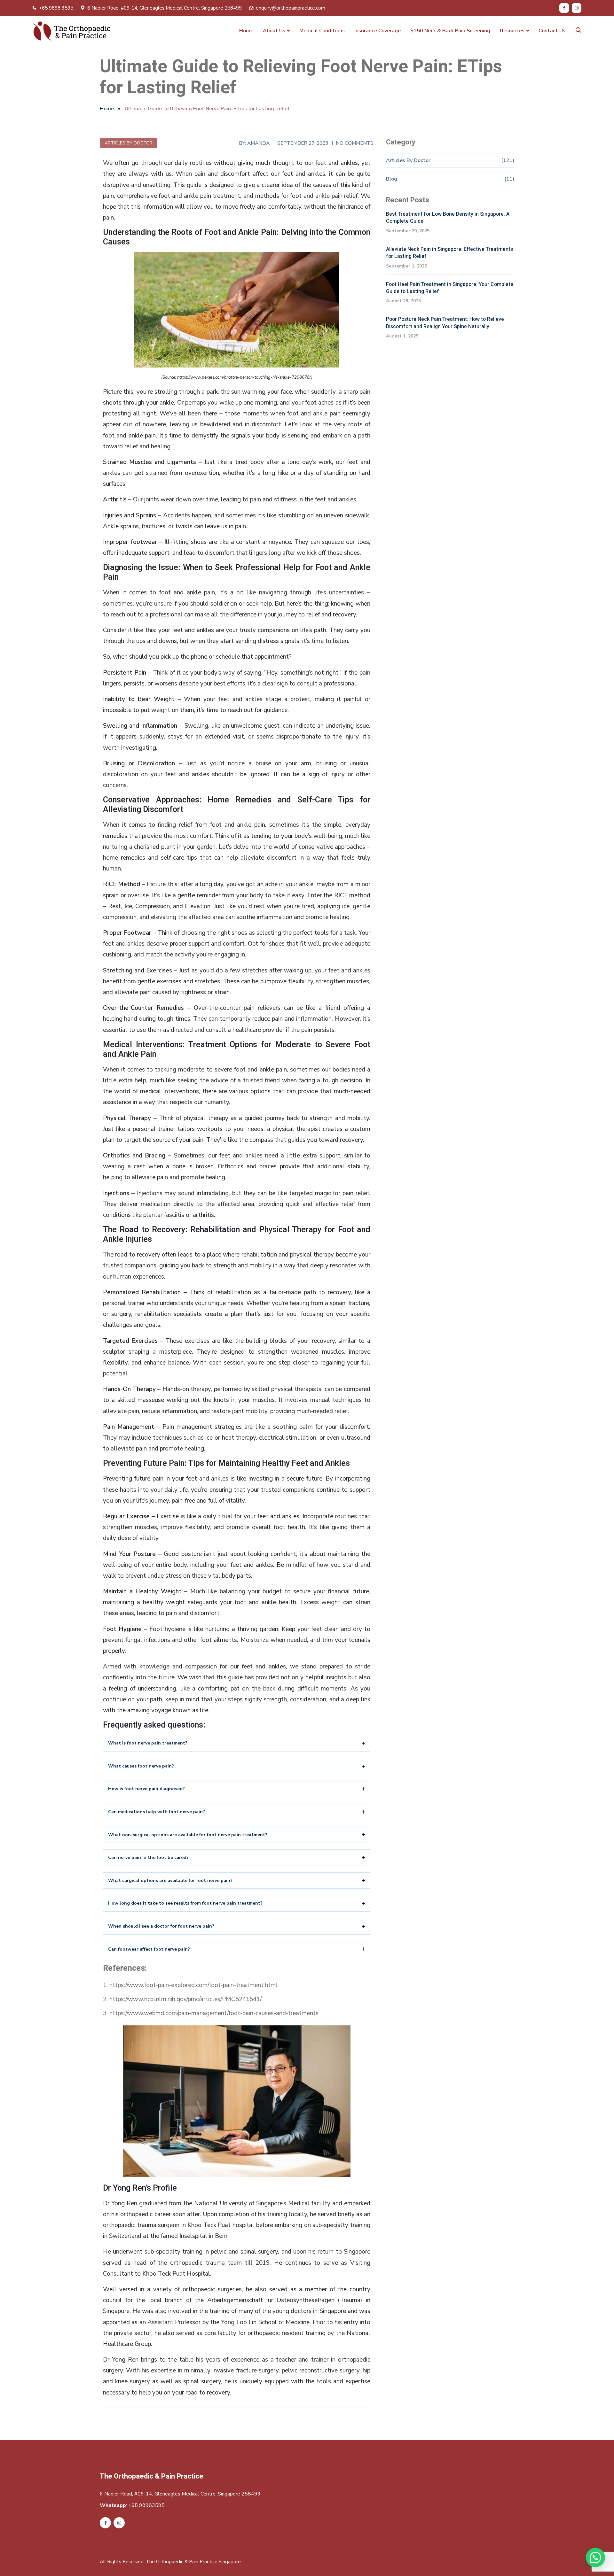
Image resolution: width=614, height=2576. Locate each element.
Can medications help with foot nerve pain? (157, 1812)
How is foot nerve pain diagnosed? (146, 1789)
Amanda (258, 143)
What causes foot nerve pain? (141, 1766)
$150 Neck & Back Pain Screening (450, 31)
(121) (508, 160)
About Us (274, 31)
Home (246, 31)
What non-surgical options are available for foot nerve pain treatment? (188, 1835)
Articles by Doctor (129, 143)
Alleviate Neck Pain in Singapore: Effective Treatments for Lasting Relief (449, 253)
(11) (509, 179)
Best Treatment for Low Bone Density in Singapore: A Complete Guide (448, 218)
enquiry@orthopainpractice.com (291, 8)
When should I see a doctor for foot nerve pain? (161, 1926)
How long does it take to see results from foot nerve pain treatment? (185, 1903)
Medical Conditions (322, 31)
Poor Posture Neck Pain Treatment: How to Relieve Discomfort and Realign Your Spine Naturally (445, 323)
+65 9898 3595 (56, 8)
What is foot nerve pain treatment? (148, 1743)
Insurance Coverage (378, 31)
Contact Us (552, 31)
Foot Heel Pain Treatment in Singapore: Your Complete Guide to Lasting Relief (450, 288)
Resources (512, 31)
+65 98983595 (146, 2505)
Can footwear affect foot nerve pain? (149, 1949)
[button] (595, 2557)
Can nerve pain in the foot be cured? (148, 1857)
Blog (392, 179)
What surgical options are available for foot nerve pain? (170, 1880)
